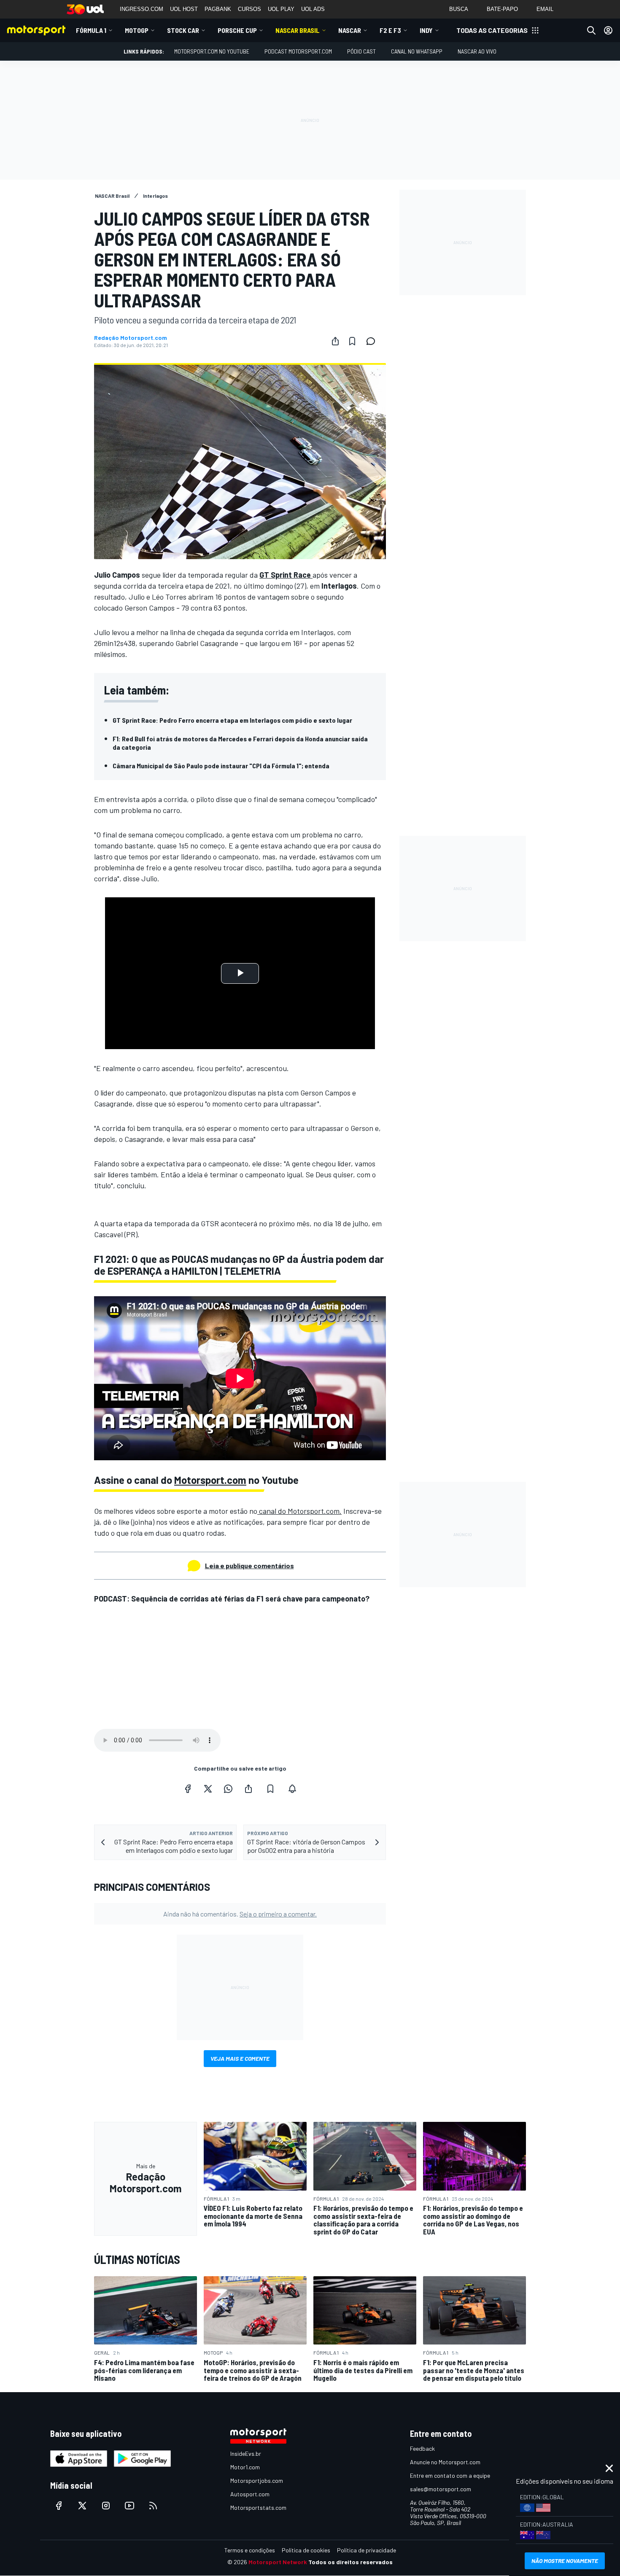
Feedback (422, 2448)
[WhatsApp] (228, 1789)
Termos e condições (250, 2550)
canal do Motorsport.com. (299, 1511)
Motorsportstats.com (258, 2507)
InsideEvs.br (246, 2454)
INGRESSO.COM (142, 9)
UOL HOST (184, 9)
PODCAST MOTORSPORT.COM (298, 51)
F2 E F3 (390, 30)
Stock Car (183, 30)
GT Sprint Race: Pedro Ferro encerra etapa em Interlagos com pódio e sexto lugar (232, 720)
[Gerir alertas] (292, 1789)
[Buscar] (591, 30)
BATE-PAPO (502, 9)
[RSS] (153, 2506)
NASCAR (350, 30)
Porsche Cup (237, 30)
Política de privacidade (367, 2550)
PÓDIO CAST (361, 51)
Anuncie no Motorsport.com (445, 2462)
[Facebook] (188, 1789)
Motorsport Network (278, 2562)
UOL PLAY (281, 9)
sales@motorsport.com (441, 2489)
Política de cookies (306, 2550)
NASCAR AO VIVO (477, 51)
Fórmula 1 (91, 30)
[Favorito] (352, 341)
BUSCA (459, 9)
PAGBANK (218, 9)
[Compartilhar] (335, 341)
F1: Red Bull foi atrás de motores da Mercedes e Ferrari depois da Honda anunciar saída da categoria (240, 743)
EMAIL (545, 9)
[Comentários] (373, 341)
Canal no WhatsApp (417, 51)
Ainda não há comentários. (240, 1914)
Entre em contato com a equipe (450, 2475)
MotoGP (137, 30)
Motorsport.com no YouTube (212, 51)
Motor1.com (245, 2467)
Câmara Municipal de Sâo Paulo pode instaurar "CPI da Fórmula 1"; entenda (221, 766)
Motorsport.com (210, 1480)
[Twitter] (208, 1789)
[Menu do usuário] (608, 30)
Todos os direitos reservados (350, 2562)
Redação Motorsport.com (131, 338)
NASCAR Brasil (298, 30)
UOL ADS (313, 9)
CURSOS (249, 9)
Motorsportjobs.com (257, 2480)
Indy (426, 30)
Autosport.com (250, 2494)
